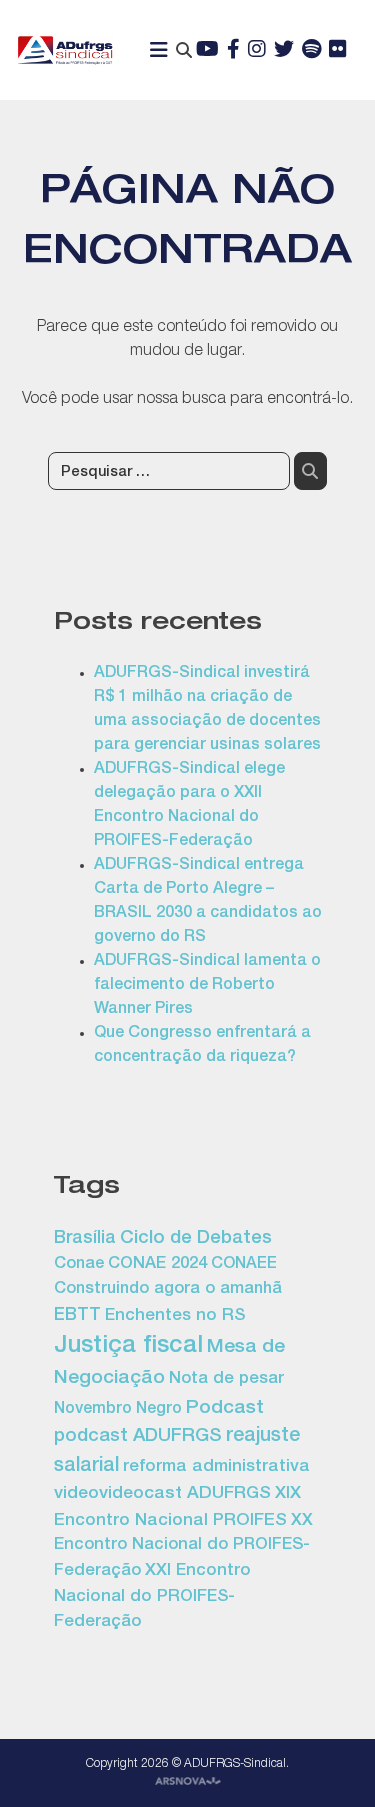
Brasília (85, 1239)
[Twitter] (284, 51)
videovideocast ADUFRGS (162, 1494)
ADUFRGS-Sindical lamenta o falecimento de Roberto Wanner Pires (207, 986)
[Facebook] (233, 51)
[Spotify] (311, 51)
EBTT (77, 1316)
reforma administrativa (216, 1467)
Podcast (225, 1409)
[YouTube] (207, 51)
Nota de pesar (226, 1379)
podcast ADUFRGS (138, 1437)
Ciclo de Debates (196, 1239)
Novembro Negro (118, 1410)
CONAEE (244, 1265)
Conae (79, 1264)
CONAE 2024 (157, 1264)
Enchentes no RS (175, 1316)
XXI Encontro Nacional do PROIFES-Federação (152, 1597)
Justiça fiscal (128, 1347)
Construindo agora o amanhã (168, 1289)
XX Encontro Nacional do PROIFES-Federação (183, 1547)
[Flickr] (338, 51)
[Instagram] (257, 51)
